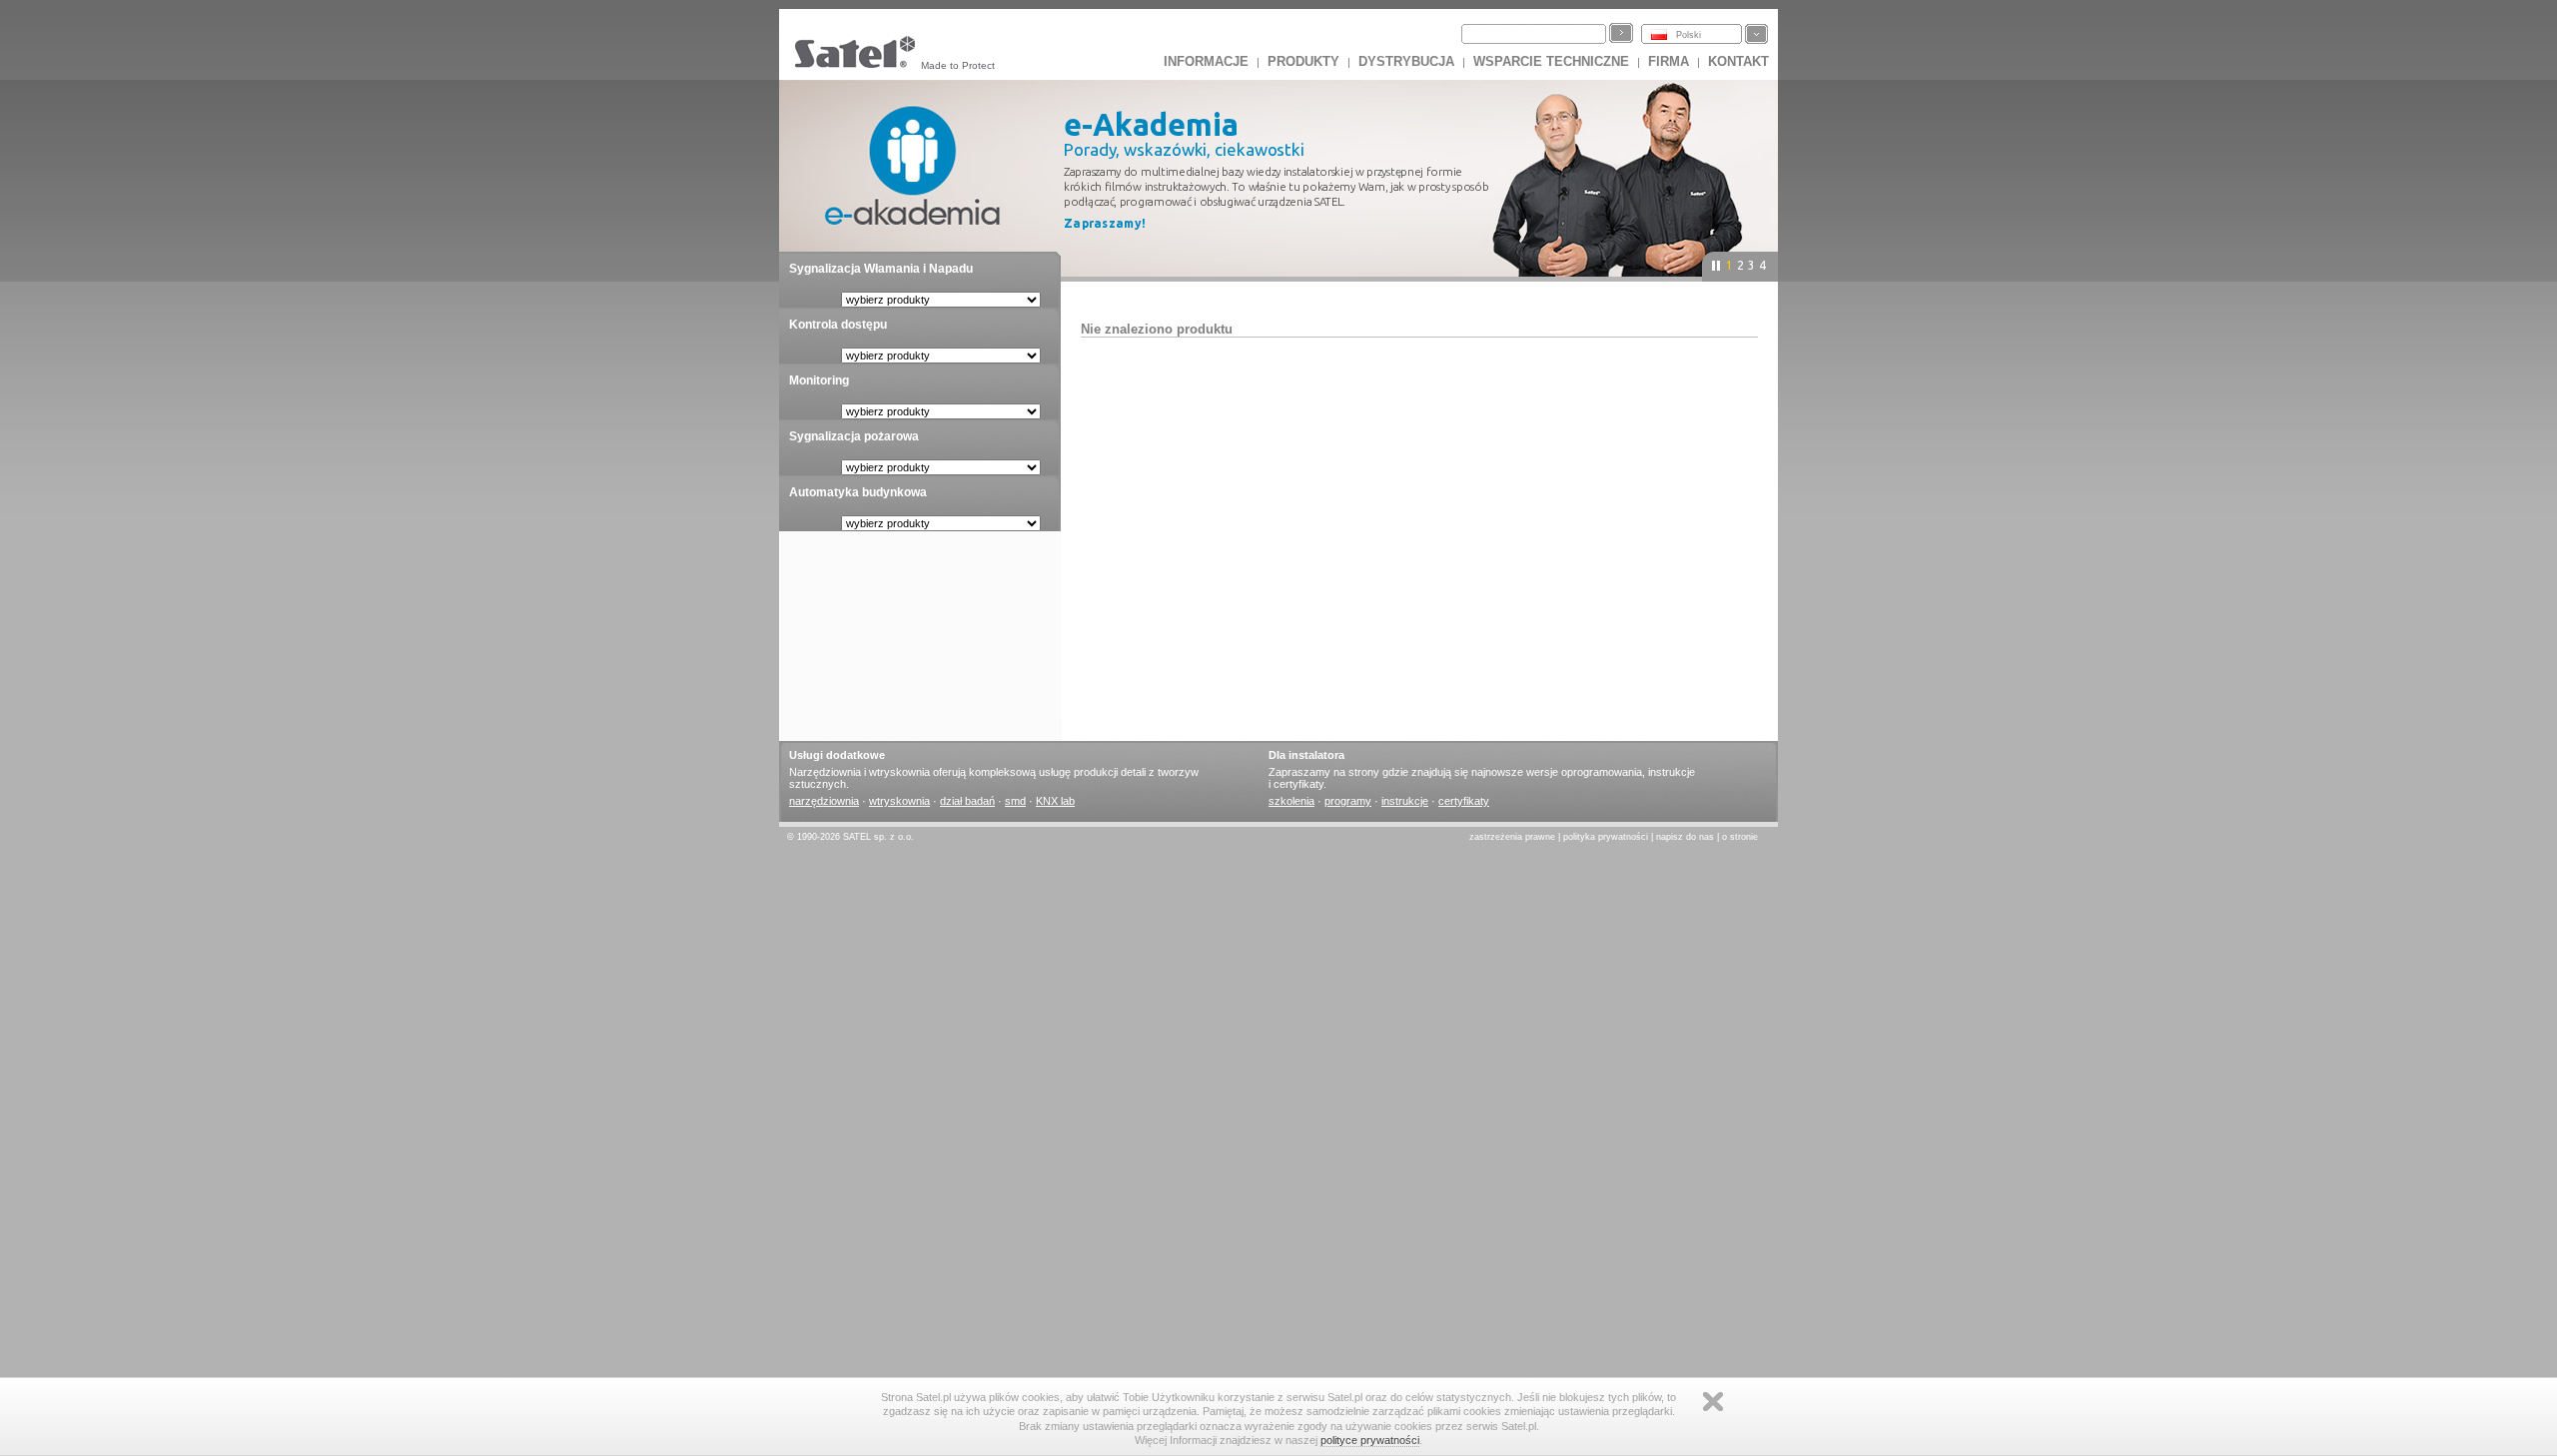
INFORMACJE (1206, 61)
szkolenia (1291, 801)
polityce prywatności (1370, 1440)
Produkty (1303, 61)
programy (1348, 801)
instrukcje (1405, 801)
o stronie (1740, 837)
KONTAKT (1738, 61)
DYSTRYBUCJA (1406, 61)
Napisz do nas (1685, 837)
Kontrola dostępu (838, 325)
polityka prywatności (1606, 837)
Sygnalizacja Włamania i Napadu (881, 269)
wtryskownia (899, 801)
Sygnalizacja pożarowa (854, 436)
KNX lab (1055, 801)
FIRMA (1669, 61)
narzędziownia (824, 801)
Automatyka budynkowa (858, 492)
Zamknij (1713, 1402)
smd (1015, 801)
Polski (1689, 35)
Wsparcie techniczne (1551, 61)
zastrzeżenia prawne (1512, 837)
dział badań (967, 801)
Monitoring (819, 380)
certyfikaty (1464, 801)
